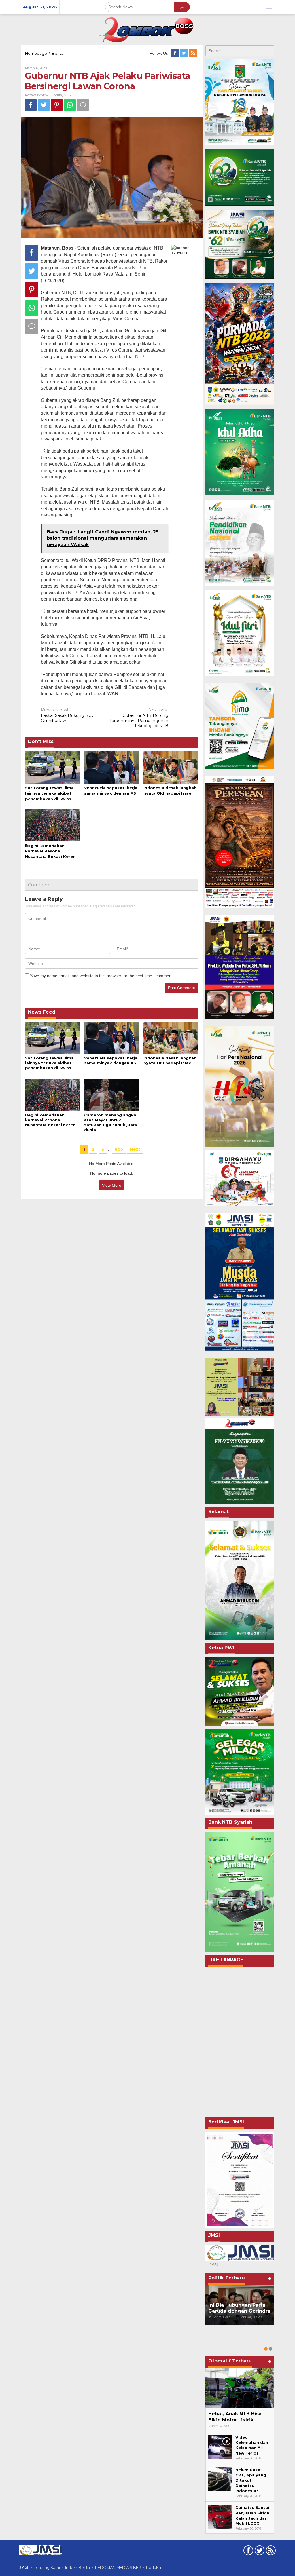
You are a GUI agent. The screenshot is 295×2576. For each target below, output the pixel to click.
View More (112, 1185)
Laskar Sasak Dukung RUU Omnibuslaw (68, 715)
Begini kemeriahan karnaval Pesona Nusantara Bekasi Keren (50, 851)
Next (135, 1149)
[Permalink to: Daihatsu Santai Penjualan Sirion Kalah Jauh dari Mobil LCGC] (220, 2517)
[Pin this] (57, 105)
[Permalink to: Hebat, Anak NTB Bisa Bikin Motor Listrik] (240, 2388)
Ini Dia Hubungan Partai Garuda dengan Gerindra (239, 2308)
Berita (57, 95)
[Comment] (83, 105)
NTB (67, 95)
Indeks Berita (77, 2567)
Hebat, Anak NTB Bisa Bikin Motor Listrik (235, 2417)
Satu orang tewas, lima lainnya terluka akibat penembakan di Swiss (49, 793)
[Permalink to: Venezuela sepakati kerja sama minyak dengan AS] (111, 767)
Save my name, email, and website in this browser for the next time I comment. (102, 976)
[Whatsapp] (70, 105)
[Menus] (269, 7)
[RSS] (194, 53)
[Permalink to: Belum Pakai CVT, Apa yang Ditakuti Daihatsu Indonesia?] (220, 2479)
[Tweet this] (44, 105)
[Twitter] (184, 53)
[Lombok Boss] (147, 29)
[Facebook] (175, 53)
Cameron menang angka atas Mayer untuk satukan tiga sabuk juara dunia (110, 1122)
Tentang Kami (47, 2567)
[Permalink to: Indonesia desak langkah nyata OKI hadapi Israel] (171, 767)
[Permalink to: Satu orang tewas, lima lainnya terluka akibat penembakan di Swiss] (52, 767)
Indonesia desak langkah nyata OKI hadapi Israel (170, 1060)
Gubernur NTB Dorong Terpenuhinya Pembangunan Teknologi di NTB (139, 718)
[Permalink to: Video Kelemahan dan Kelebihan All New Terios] (220, 2446)
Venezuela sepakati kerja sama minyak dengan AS (111, 1060)
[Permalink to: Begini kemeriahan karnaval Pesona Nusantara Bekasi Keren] (52, 825)
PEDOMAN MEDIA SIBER (118, 2567)
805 (119, 1149)
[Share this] (31, 105)
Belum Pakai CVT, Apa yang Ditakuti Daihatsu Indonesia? (251, 2480)
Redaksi (154, 2567)
